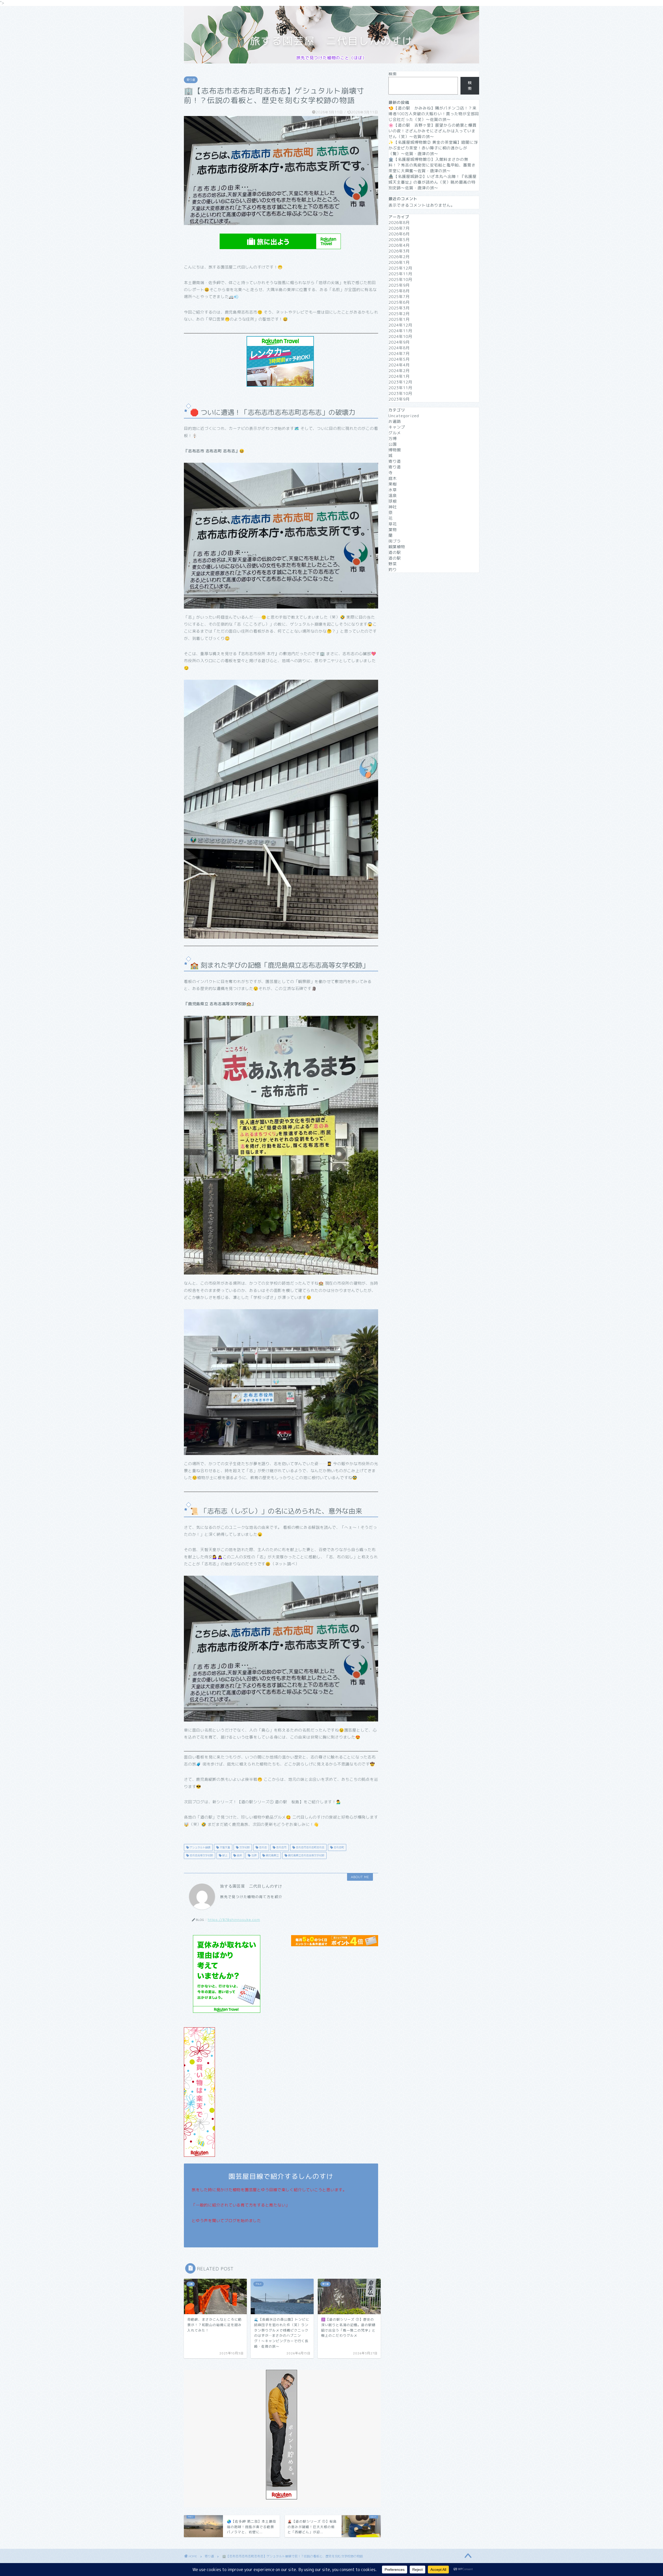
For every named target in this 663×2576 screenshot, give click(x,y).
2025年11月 (400, 274)
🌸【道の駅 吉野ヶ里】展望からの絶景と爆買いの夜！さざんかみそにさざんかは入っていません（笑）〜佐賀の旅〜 (433, 131)
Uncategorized (404, 416)
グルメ (395, 433)
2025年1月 (399, 319)
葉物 (393, 530)
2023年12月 (400, 382)
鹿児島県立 (272, 1855)
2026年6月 (399, 234)
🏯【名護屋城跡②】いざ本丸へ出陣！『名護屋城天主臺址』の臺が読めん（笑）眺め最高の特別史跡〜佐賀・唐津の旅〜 (433, 182)
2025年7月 (399, 297)
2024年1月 (399, 376)
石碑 (253, 1855)
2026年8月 (399, 223)
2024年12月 (400, 325)
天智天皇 (224, 1847)
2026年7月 (399, 228)
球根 (393, 501)
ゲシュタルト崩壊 (200, 1847)
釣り (393, 570)
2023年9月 (399, 399)
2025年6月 (399, 302)
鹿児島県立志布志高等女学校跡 (306, 1855)
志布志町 (338, 1847)
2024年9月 (399, 342)
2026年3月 (399, 251)
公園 (393, 444)
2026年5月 (399, 240)
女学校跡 (244, 1847)
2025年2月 (399, 314)
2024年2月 (399, 371)
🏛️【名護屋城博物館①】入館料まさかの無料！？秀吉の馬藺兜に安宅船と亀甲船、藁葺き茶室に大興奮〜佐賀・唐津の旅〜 (432, 165)
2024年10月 (400, 337)
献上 (224, 1855)
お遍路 (395, 421)
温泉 (393, 495)
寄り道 (191, 80)
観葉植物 (397, 547)
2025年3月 (399, 308)
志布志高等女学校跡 (201, 1855)
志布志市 (281, 1847)
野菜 (393, 564)
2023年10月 (400, 393)
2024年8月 (399, 348)
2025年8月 (399, 291)
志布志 (262, 1847)
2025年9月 (399, 285)
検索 (393, 74)
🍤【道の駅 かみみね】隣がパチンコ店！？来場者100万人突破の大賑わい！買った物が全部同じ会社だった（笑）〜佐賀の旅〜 (434, 114)
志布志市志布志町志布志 (310, 1847)
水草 (393, 490)
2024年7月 (399, 354)
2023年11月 (400, 388)
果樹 (393, 484)
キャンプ (397, 427)
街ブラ (395, 541)
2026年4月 (399, 245)
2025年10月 (400, 280)
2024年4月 (399, 365)
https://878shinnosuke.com (234, 1919)
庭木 (393, 478)
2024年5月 (399, 359)
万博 (393, 439)
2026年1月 (399, 262)
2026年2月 (399, 257)
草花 (393, 524)
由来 (239, 1855)
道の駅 (395, 552)
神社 (393, 507)
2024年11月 (400, 331)
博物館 (395, 450)
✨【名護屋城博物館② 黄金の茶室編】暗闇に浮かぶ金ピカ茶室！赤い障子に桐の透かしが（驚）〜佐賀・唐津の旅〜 (433, 148)
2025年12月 (400, 268)
